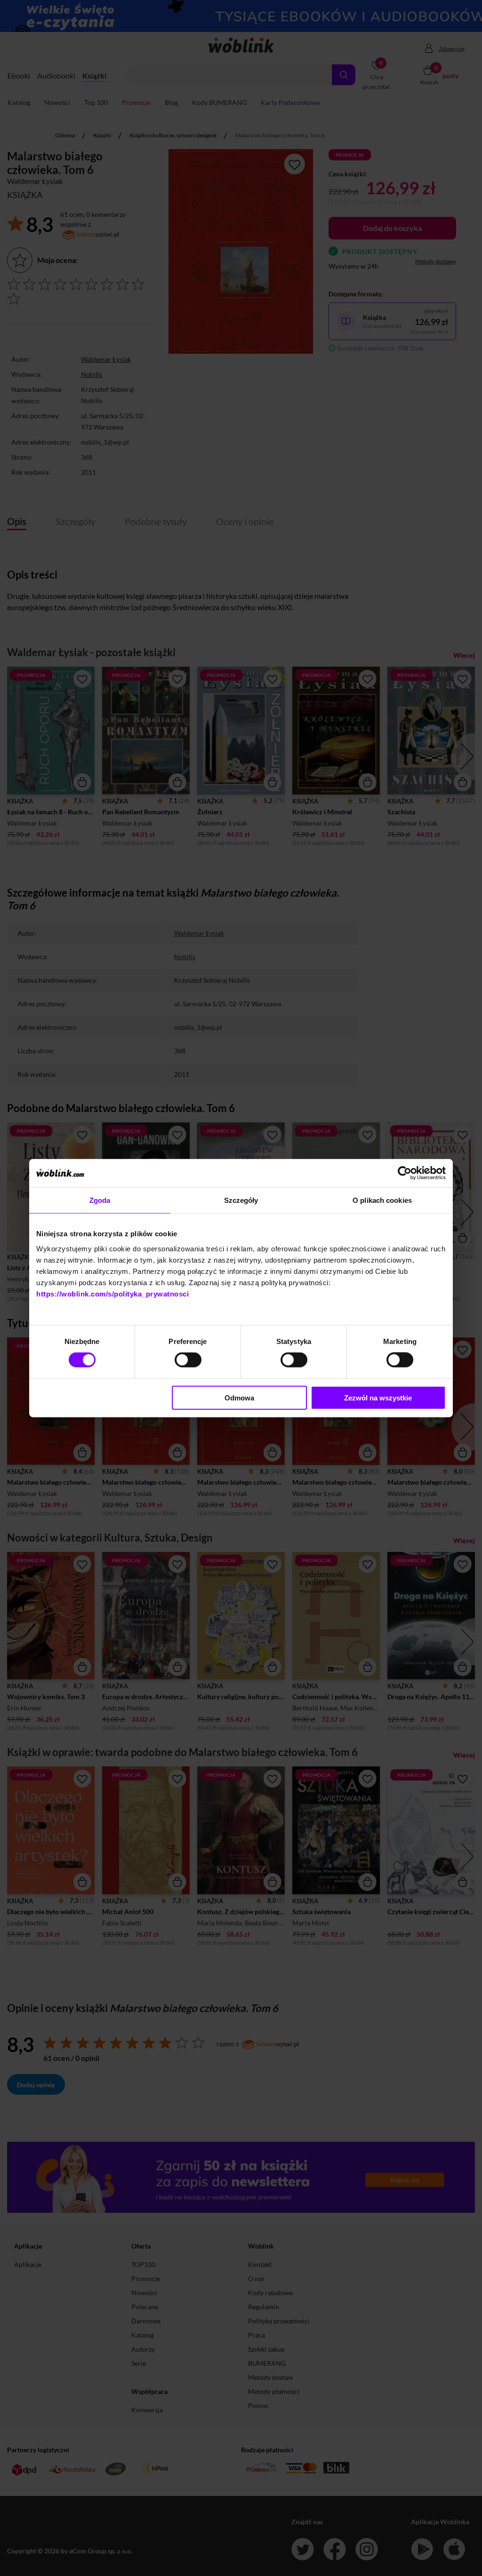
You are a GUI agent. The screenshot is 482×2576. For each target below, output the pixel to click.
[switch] (188, 1360)
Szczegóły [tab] (241, 1200)
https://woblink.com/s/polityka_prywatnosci (112, 1293)
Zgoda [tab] (100, 1200)
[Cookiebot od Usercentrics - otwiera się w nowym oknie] (405, 1173)
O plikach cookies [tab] (382, 1200)
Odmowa (239, 1397)
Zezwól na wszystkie (378, 1397)
